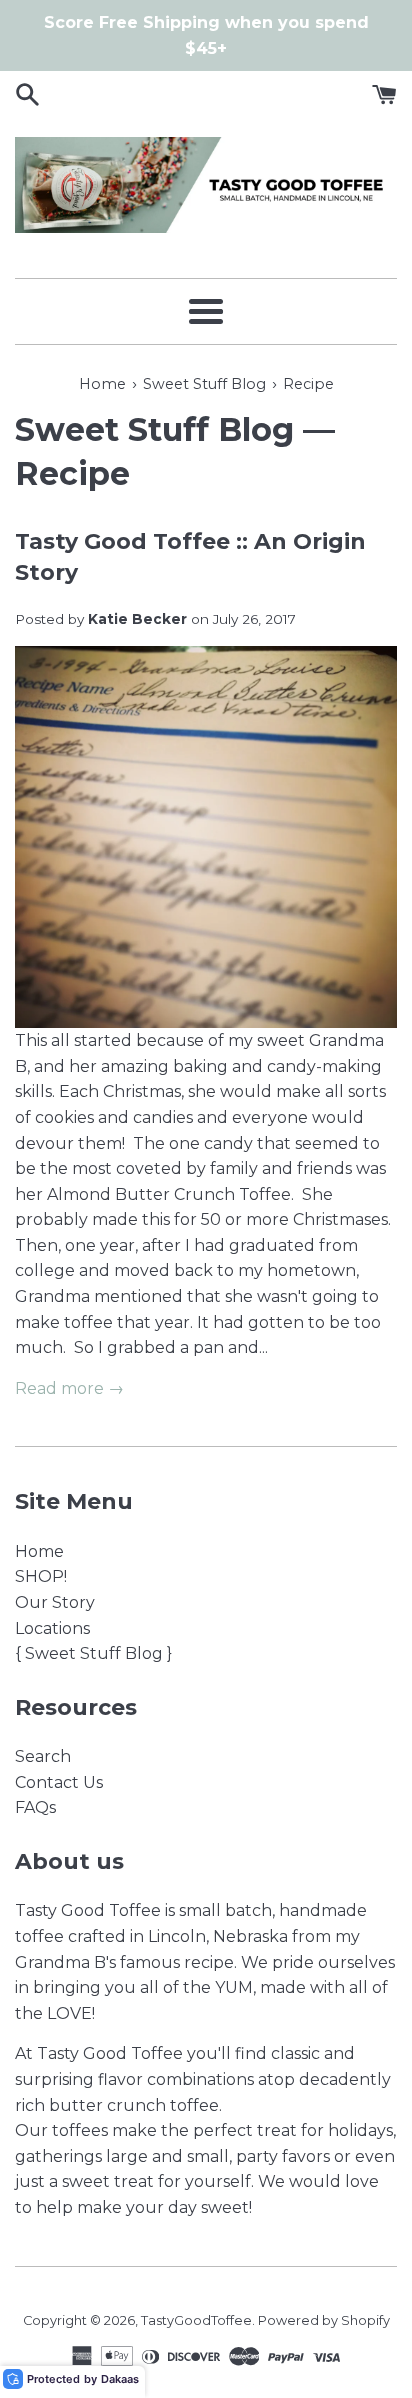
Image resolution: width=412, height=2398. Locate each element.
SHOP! (41, 1576)
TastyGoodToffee (196, 2320)
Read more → (69, 1388)
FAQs (35, 1807)
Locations (52, 1628)
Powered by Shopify (324, 2320)
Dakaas (120, 2379)
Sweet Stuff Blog (154, 429)
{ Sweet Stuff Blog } (93, 1653)
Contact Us (59, 1782)
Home (39, 1551)
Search (43, 1756)
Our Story (55, 1602)
